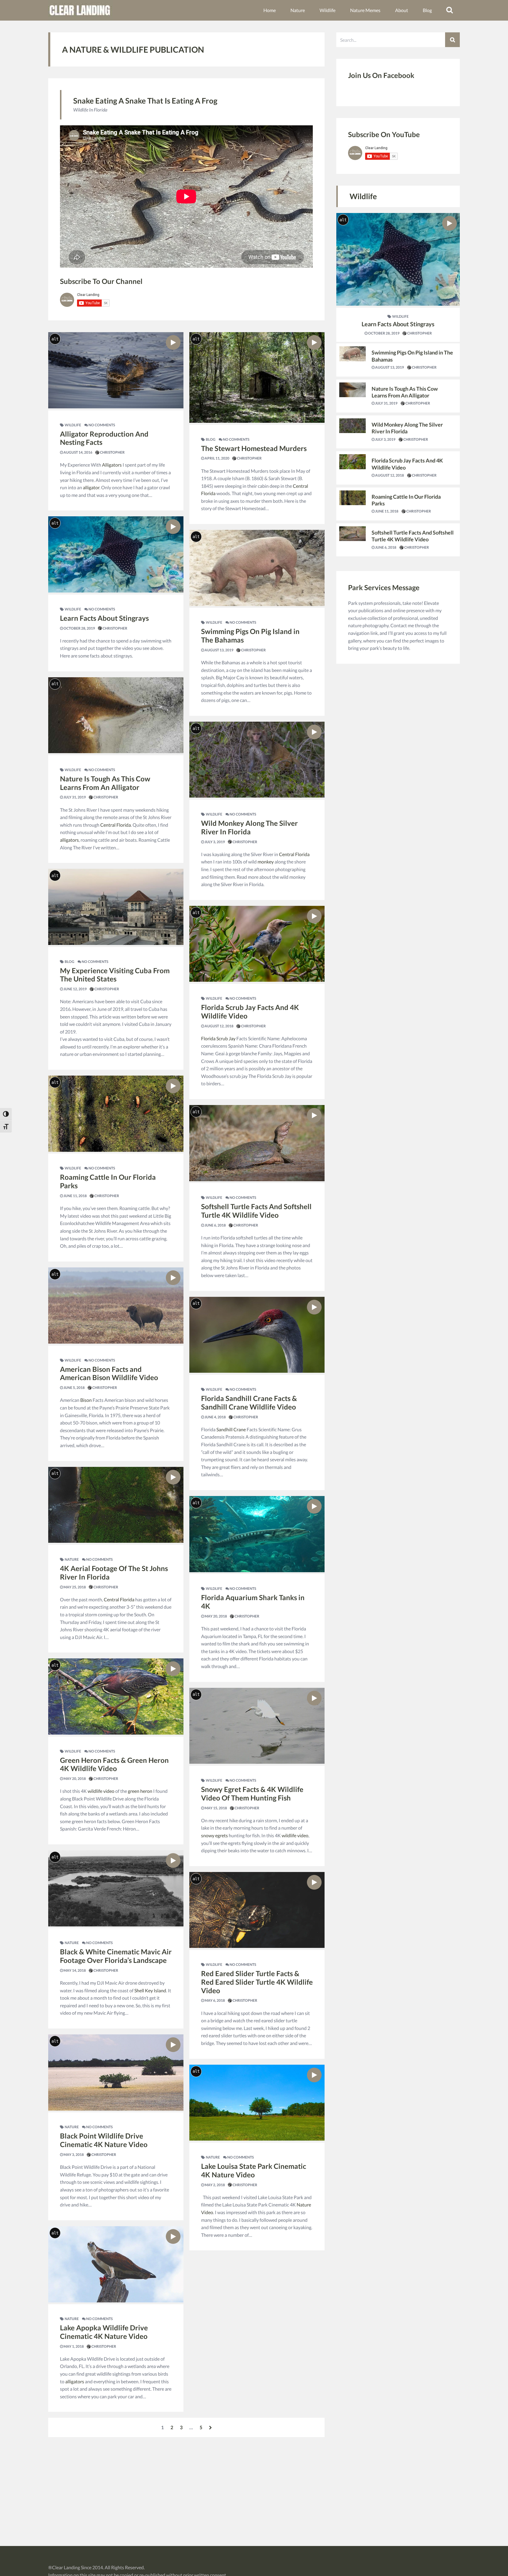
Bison (86, 1400)
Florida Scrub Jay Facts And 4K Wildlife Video (250, 1011)
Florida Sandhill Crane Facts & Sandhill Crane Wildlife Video (249, 1402)
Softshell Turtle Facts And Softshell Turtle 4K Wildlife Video (256, 1211)
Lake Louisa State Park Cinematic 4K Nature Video (254, 2170)
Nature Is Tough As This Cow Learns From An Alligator (105, 783)
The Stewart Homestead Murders (254, 448)
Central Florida (116, 825)
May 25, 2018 (74, 1587)
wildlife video (101, 1791)
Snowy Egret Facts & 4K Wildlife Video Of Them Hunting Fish (252, 1793)
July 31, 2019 (74, 797)
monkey (266, 862)
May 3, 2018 (73, 2155)
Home (270, 10)
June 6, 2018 (215, 1225)
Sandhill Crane (231, 1429)
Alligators (112, 465)
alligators (69, 840)
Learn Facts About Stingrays (104, 618)
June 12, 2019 (75, 989)
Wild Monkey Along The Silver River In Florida (249, 827)
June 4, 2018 (215, 1417)
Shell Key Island (150, 1990)
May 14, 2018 (74, 1970)
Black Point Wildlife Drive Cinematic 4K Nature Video (104, 2140)
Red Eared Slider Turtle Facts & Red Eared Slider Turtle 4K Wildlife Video (257, 1982)
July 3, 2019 (214, 842)
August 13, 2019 (219, 650)
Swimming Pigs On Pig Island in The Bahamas (250, 635)
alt (55, 339)
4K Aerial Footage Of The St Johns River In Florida (114, 1572)
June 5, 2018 (74, 1388)
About (402, 10)
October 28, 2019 (79, 628)
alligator (91, 487)
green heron (140, 1791)
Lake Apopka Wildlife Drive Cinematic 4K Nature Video (104, 2332)
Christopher (112, 452)
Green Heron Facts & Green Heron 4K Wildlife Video (114, 1764)
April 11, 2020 (217, 458)
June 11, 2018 (75, 1196)
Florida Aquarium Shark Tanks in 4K (253, 1602)
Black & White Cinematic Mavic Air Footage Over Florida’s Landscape (116, 1956)
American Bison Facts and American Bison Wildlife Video (109, 1373)
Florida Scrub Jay (218, 1038)
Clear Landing (66, 2567)
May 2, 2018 (214, 2185)
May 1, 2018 (73, 2346)
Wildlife (327, 10)
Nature (298, 10)
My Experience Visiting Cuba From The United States (115, 975)
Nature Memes (365, 10)
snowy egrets (214, 1835)
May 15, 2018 (215, 1808)
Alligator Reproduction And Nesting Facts (104, 438)
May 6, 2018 (214, 2000)
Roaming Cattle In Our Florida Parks (108, 1181)
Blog (427, 10)
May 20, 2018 (74, 1779)
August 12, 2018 (219, 1026)
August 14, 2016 (78, 452)
